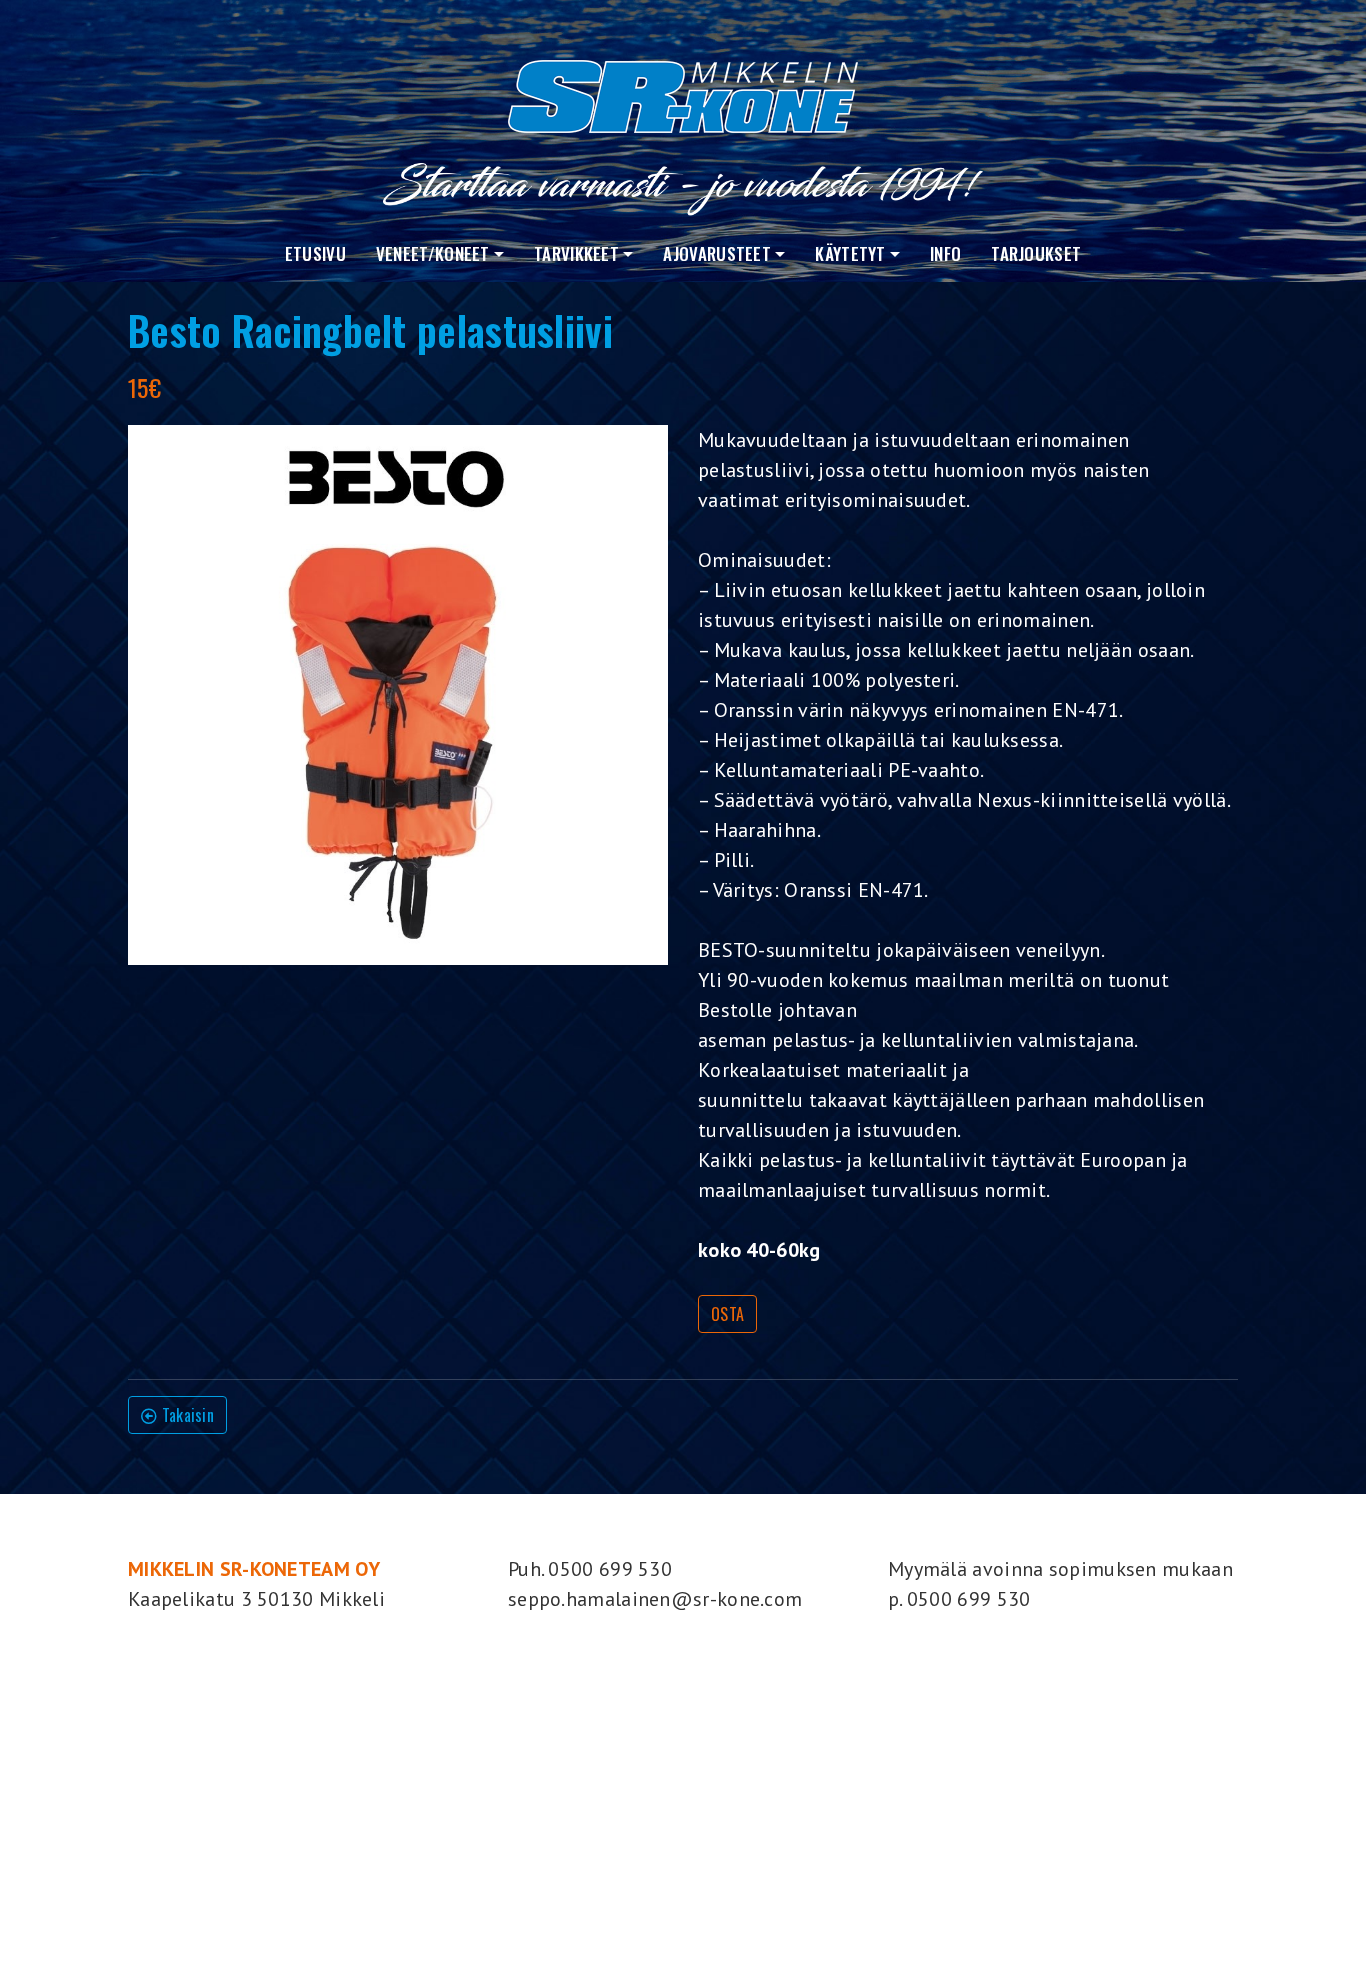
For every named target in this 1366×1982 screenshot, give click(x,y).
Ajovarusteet (717, 253)
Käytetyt (850, 253)
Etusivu (315, 253)
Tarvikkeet (576, 253)
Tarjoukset (1036, 253)
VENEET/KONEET (433, 253)
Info (945, 253)
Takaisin (185, 1415)
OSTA (727, 1314)
